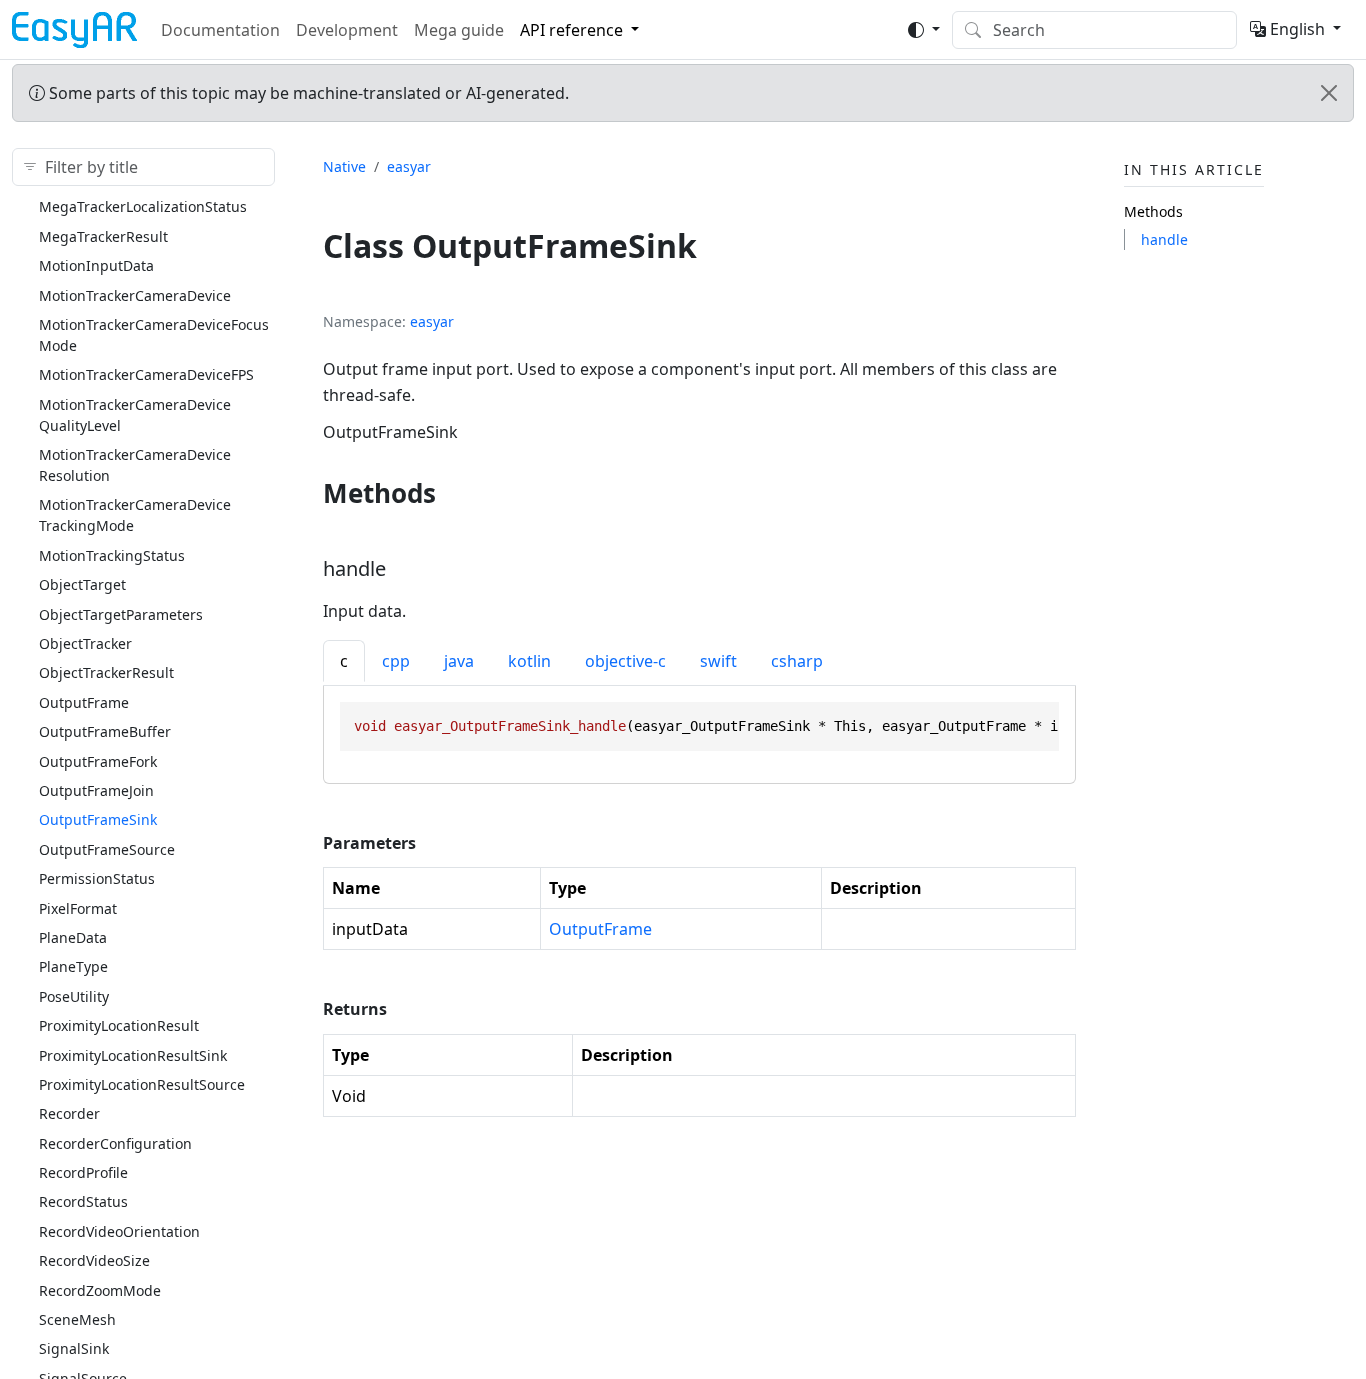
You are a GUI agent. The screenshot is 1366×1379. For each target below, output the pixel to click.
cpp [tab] (396, 661)
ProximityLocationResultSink (133, 1054)
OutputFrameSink (98, 819)
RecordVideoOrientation (119, 1230)
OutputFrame (84, 701)
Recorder (69, 1113)
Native (344, 166)
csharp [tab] (797, 661)
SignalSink (74, 1348)
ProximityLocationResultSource (142, 1083)
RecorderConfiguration (115, 1142)
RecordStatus (83, 1201)
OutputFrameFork (98, 760)
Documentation (220, 30)
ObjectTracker (85, 642)
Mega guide (459, 30)
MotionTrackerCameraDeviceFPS (146, 374)
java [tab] (459, 661)
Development (347, 30)
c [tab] (344, 661)
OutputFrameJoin (96, 789)
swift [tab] (718, 661)
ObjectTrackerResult (106, 672)
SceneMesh (77, 1318)
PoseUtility (74, 995)
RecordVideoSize (94, 1260)
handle (1164, 238)
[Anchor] (454, 493)
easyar (409, 166)
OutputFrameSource (107, 848)
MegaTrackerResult (103, 235)
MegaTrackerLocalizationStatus (143, 206)
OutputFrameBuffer (105, 731)
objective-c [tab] (625, 661)
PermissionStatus (97, 878)
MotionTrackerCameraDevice (135, 294)
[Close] (1329, 93)
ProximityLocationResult (119, 1025)
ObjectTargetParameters (121, 613)
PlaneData (73, 936)
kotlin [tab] (529, 661)
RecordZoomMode (100, 1289)
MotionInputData (96, 265)
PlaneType (73, 966)
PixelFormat (78, 907)
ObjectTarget (82, 584)
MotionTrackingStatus (112, 554)
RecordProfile (83, 1172)
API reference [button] (571, 30)
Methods (1153, 211)
